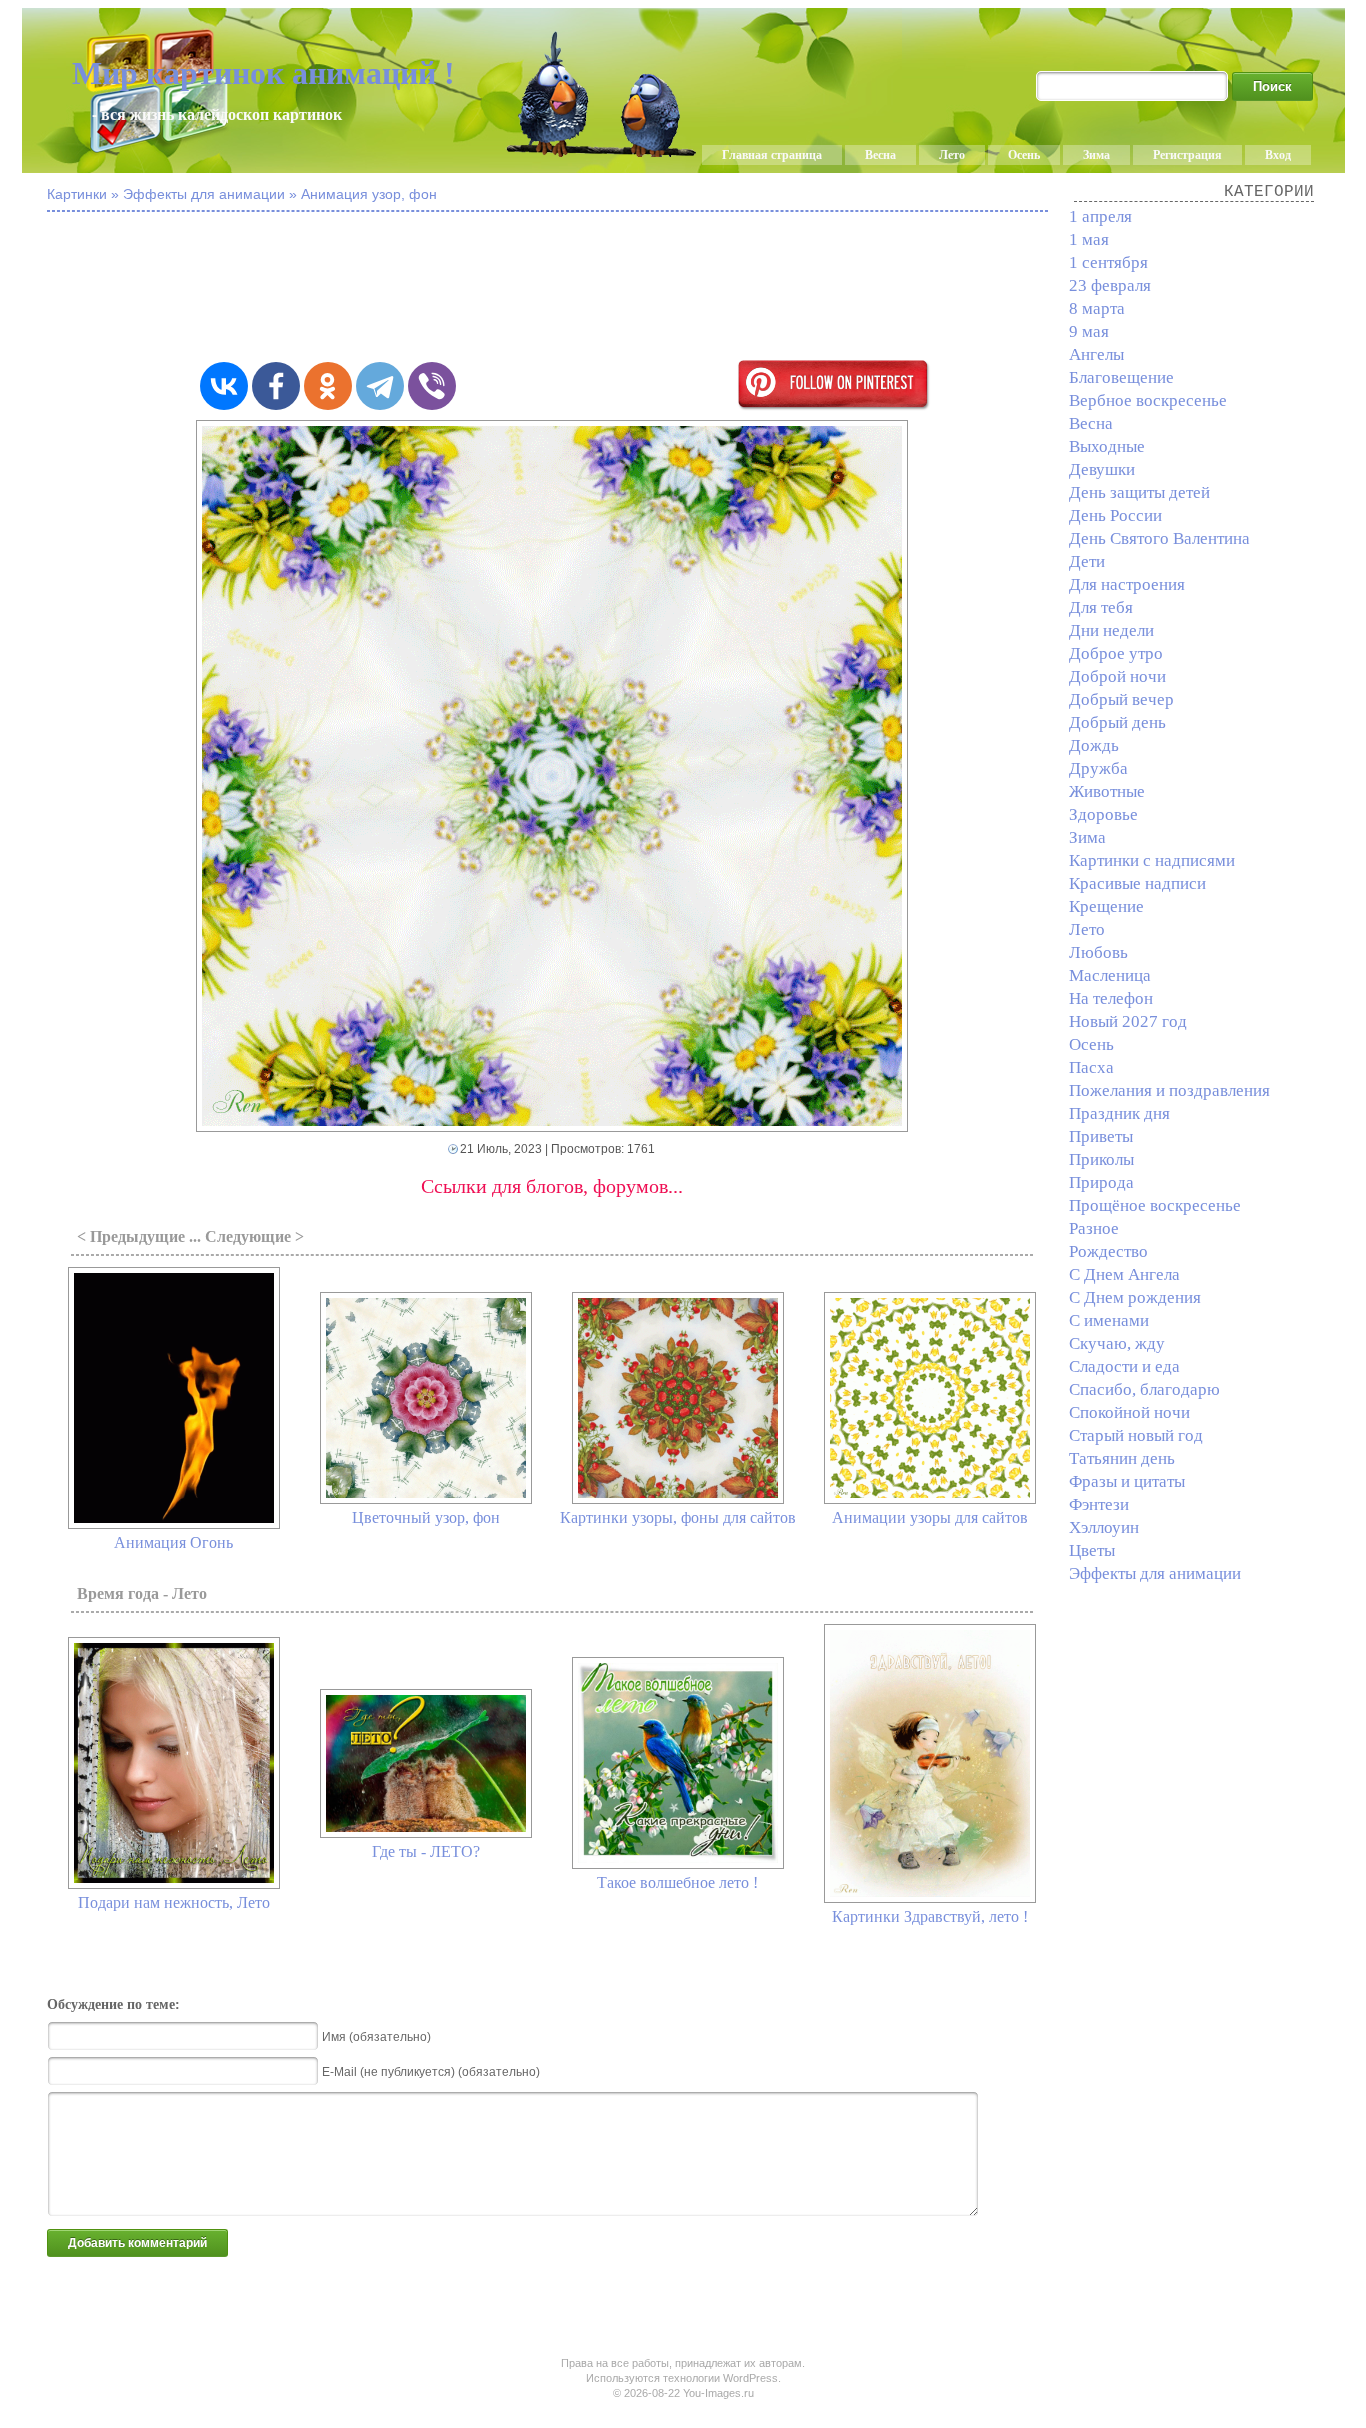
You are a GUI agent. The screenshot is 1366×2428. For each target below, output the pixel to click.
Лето (952, 155)
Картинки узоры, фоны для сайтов (678, 1517)
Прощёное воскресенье (1155, 1205)
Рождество (1108, 1251)
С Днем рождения (1135, 1297)
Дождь (1094, 745)
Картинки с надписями (1152, 860)
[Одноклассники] (328, 386)
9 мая (1089, 331)
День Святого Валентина (1159, 538)
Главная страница (772, 155)
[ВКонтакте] (224, 386)
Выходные (1107, 446)
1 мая (1089, 239)
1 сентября (1108, 262)
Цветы (1092, 1550)
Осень (1024, 155)
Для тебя (1101, 607)
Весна (880, 155)
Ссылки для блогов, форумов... (552, 1186)
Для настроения (1127, 584)
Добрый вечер (1121, 699)
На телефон (1111, 998)
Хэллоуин (1104, 1527)
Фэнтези (1099, 1504)
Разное (1094, 1228)
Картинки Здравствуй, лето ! (930, 1916)
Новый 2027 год (1128, 1021)
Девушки (1102, 469)
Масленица (1110, 975)
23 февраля (1110, 285)
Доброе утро (1116, 653)
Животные (1107, 791)
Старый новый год (1136, 1435)
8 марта (1097, 308)
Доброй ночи (1117, 676)
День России (1115, 515)
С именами (1109, 1320)
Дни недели (1111, 630)
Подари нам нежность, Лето (174, 1902)
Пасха (1091, 1067)
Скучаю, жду (1117, 1343)
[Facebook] (276, 386)
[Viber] (432, 386)
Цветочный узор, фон (426, 1517)
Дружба (1098, 768)
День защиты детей (1139, 492)
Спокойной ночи (1129, 1412)
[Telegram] (380, 386)
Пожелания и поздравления (1169, 1090)
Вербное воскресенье (1148, 400)
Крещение (1106, 906)
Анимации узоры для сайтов (930, 1517)
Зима (1096, 155)
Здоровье (1103, 814)
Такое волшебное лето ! (677, 1882)
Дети (1087, 561)
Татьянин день (1122, 1458)
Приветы (1101, 1136)
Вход (1278, 155)
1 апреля (1100, 216)
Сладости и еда (1124, 1366)
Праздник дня (1119, 1113)
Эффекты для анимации (1155, 1573)
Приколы (1101, 1159)
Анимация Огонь (173, 1542)
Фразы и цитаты (1127, 1481)
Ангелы (1096, 354)
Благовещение (1121, 377)
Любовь (1098, 952)
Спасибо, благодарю (1144, 1389)
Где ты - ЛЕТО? (426, 1851)
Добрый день (1117, 722)
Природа (1101, 1182)
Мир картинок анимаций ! (263, 73)
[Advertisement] (552, 288)
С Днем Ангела (1124, 1274)
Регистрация (1187, 155)
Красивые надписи (1137, 883)
